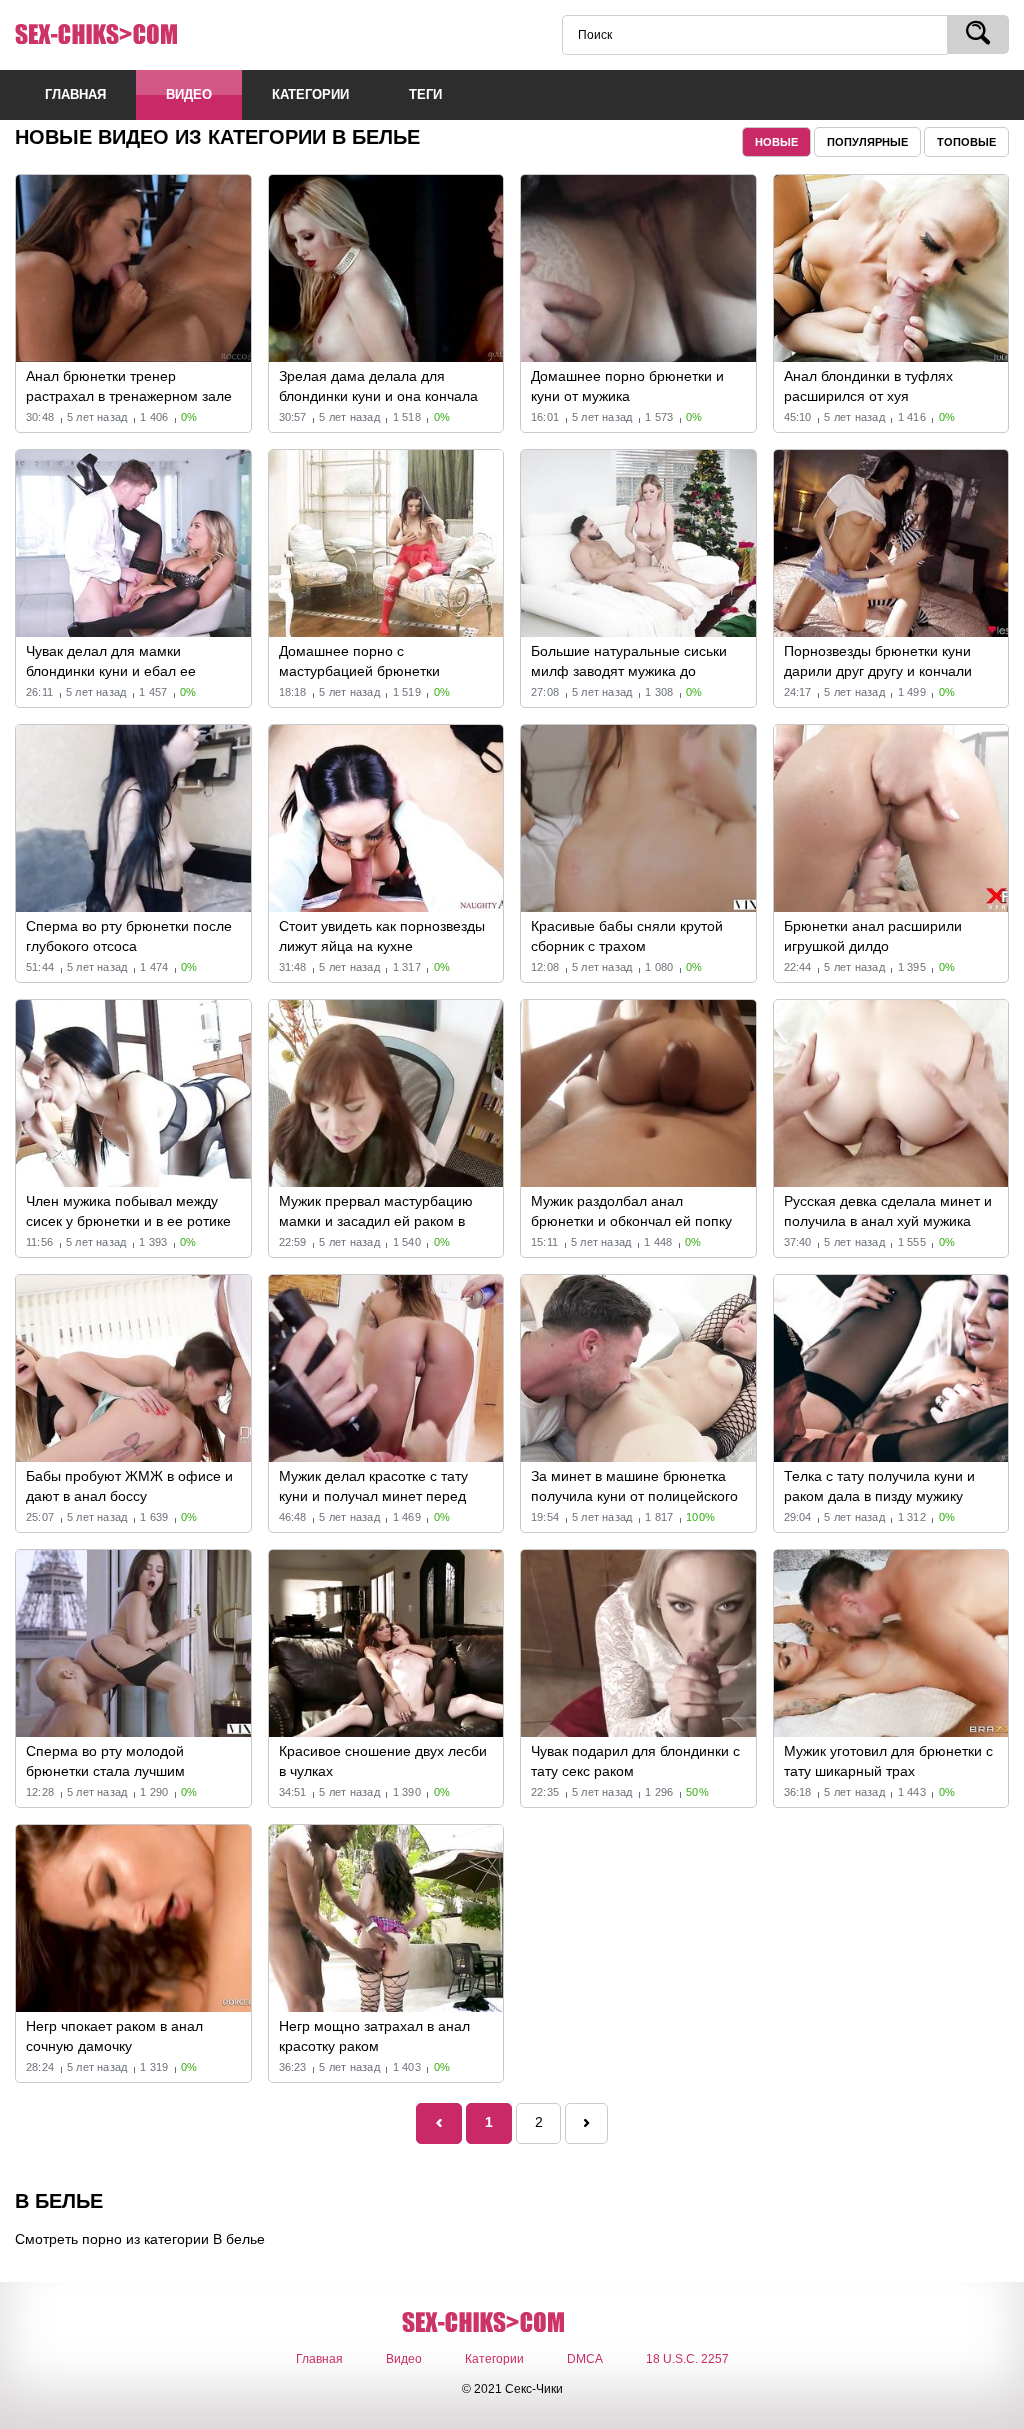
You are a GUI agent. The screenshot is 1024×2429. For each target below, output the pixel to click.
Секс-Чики (125, 35)
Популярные (867, 142)
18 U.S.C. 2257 (687, 2359)
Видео (404, 2359)
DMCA (585, 2359)
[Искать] (978, 34)
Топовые (966, 142)
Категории (494, 2359)
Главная (319, 2359)
